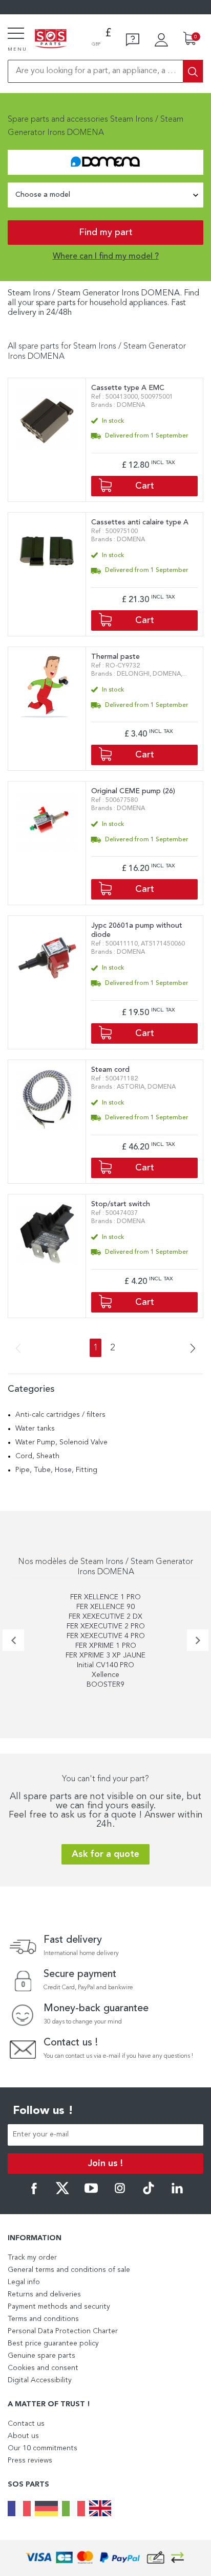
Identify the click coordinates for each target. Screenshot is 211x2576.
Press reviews (30, 2460)
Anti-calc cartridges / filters (60, 1415)
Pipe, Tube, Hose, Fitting (56, 1470)
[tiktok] (149, 2193)
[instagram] (120, 2193)
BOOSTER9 (105, 1685)
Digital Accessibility (40, 2380)
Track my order (32, 2258)
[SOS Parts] (51, 39)
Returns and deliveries (44, 2294)
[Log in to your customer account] (161, 40)
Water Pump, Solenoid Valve (61, 1442)
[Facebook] (34, 2193)
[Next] (189, 1349)
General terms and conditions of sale (69, 2270)
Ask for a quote (105, 1854)
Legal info (24, 2282)
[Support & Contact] (133, 40)
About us (23, 2436)
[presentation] (13, 1640)
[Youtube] (91, 2193)
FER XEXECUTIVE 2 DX (105, 1617)
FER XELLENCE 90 (105, 1607)
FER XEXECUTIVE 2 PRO (106, 1626)
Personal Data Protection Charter (63, 2331)
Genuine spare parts (41, 2356)
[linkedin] (177, 2193)
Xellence (105, 1675)
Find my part (106, 233)
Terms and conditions (43, 2319)
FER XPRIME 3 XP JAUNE (105, 1655)
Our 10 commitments (43, 2448)
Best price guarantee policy (53, 2343)
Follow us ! (43, 2111)
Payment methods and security (59, 2307)
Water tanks (35, 1429)
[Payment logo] (105, 2558)
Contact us (26, 2424)
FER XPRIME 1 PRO (106, 1646)
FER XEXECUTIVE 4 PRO (106, 1636)
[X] (62, 2193)
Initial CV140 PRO (105, 1665)
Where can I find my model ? (106, 257)
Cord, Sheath (37, 1456)
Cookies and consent (43, 2368)
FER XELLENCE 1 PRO (105, 1597)
